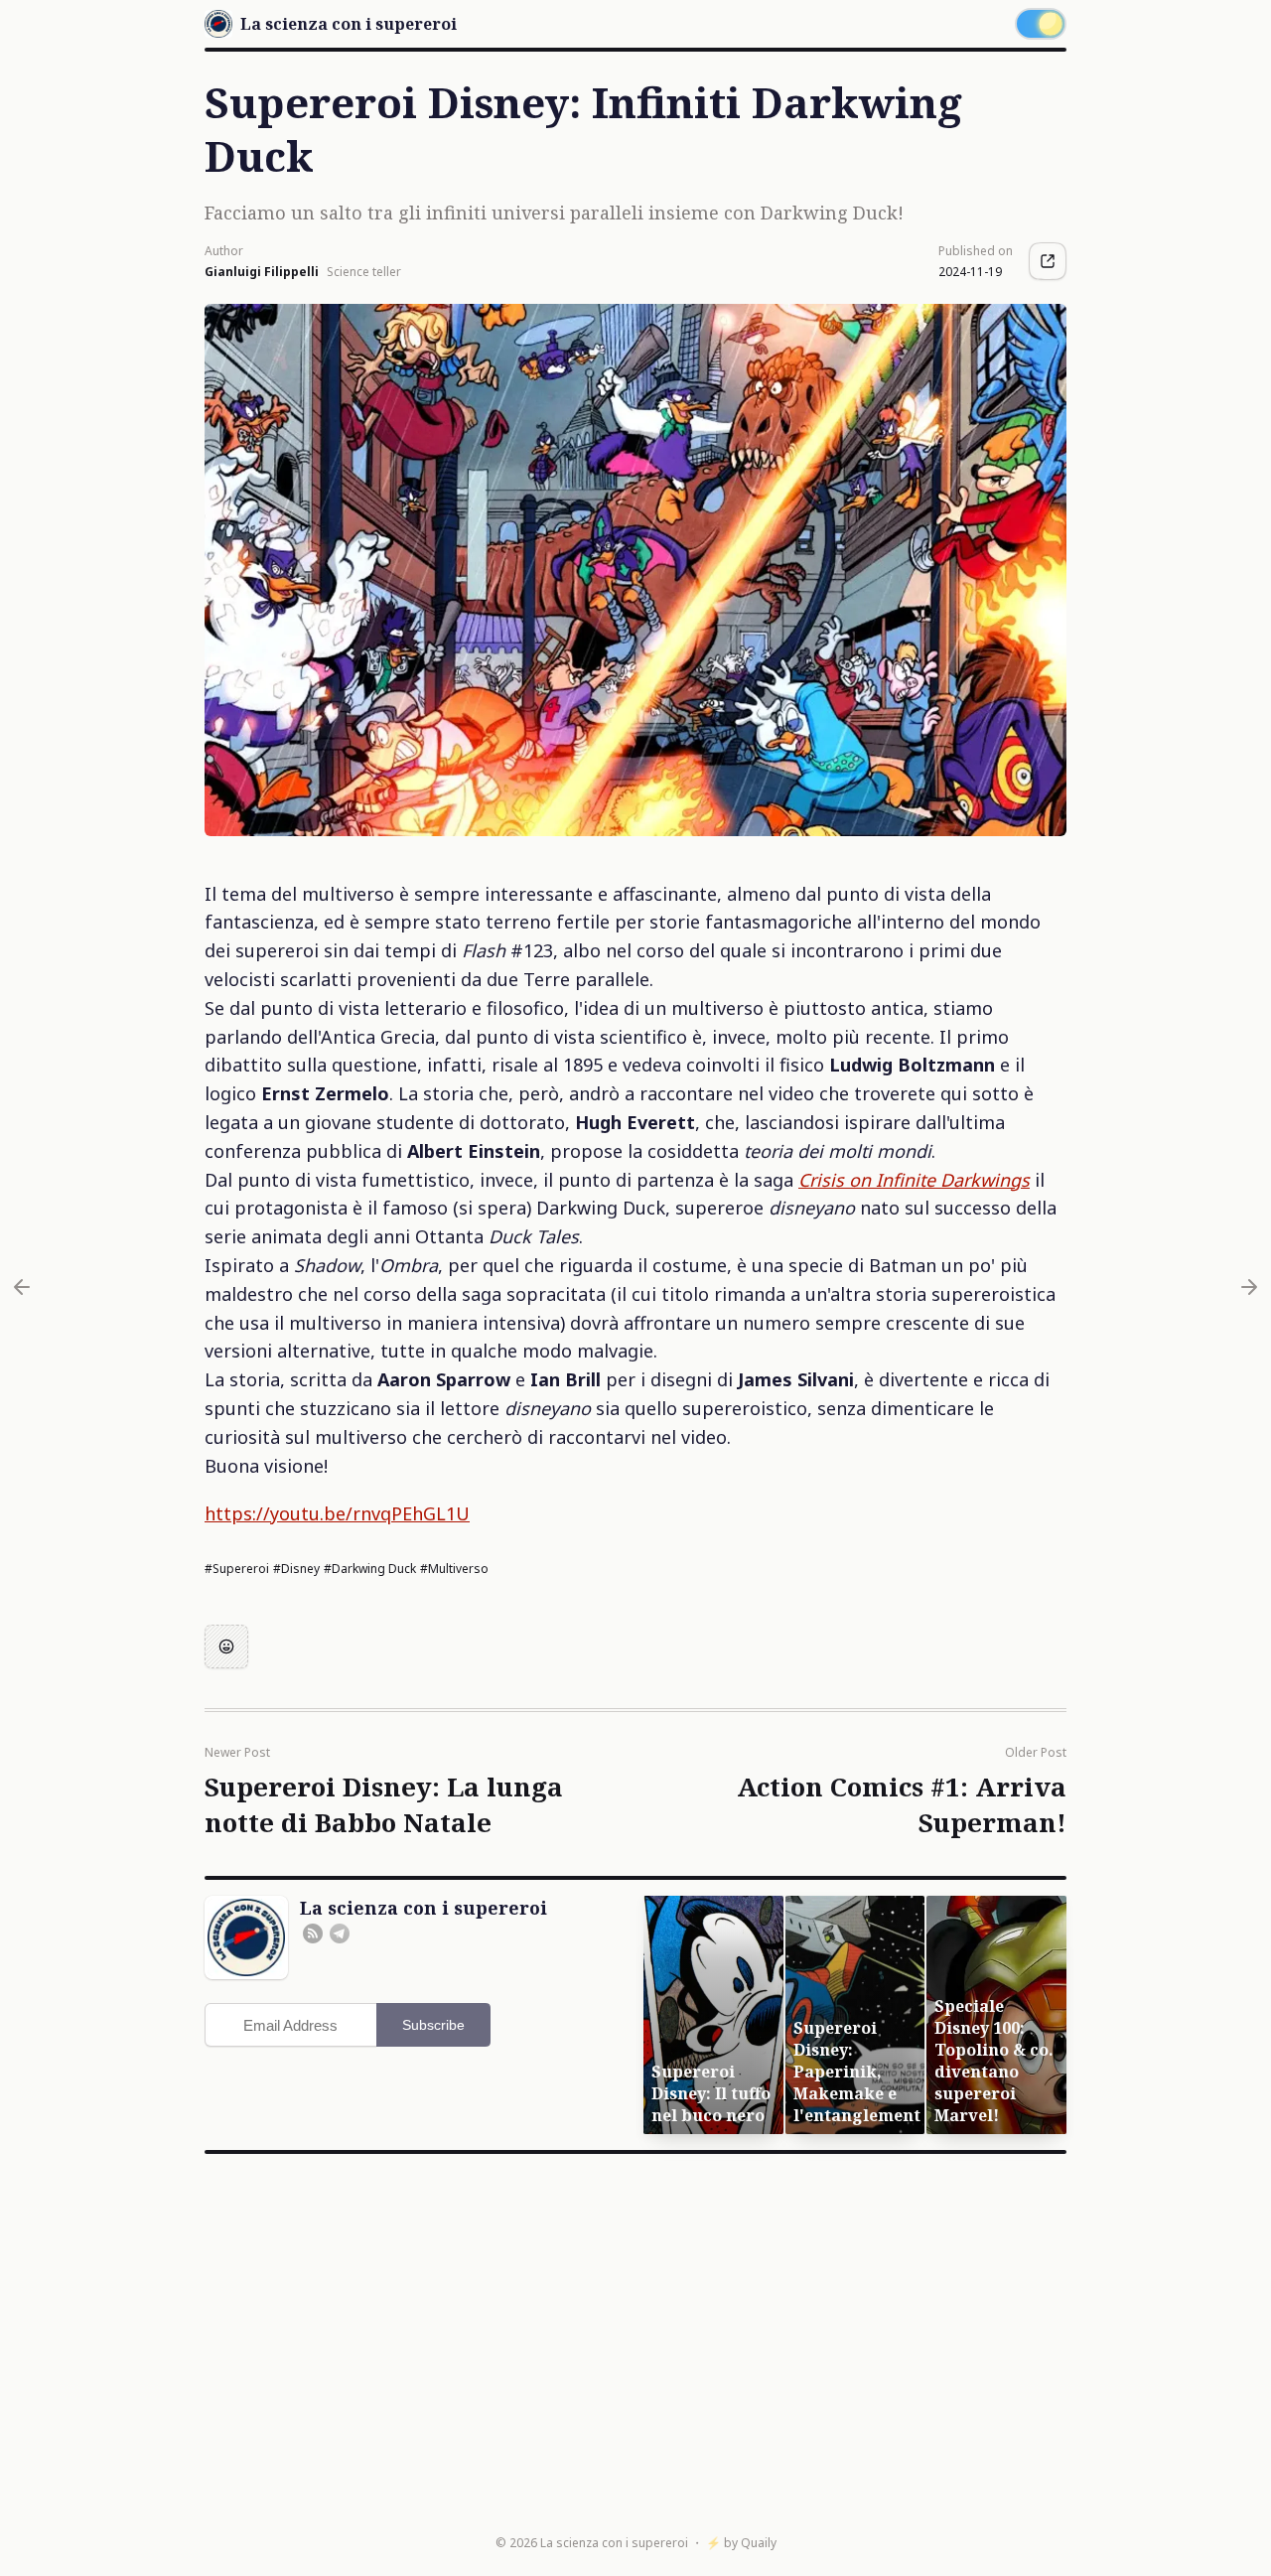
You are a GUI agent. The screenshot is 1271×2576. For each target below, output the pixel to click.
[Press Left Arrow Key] (22, 1287)
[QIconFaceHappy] (226, 1646)
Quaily (759, 2543)
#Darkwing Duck (370, 1569)
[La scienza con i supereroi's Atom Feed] (313, 1933)
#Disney (296, 1569)
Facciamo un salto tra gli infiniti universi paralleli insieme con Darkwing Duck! (554, 213)
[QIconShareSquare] (1048, 261)
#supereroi (237, 1569)
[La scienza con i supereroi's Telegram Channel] (340, 1933)
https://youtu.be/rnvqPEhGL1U (337, 1513)
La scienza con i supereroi (614, 2543)
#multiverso (454, 1569)
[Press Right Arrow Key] (1249, 1287)
